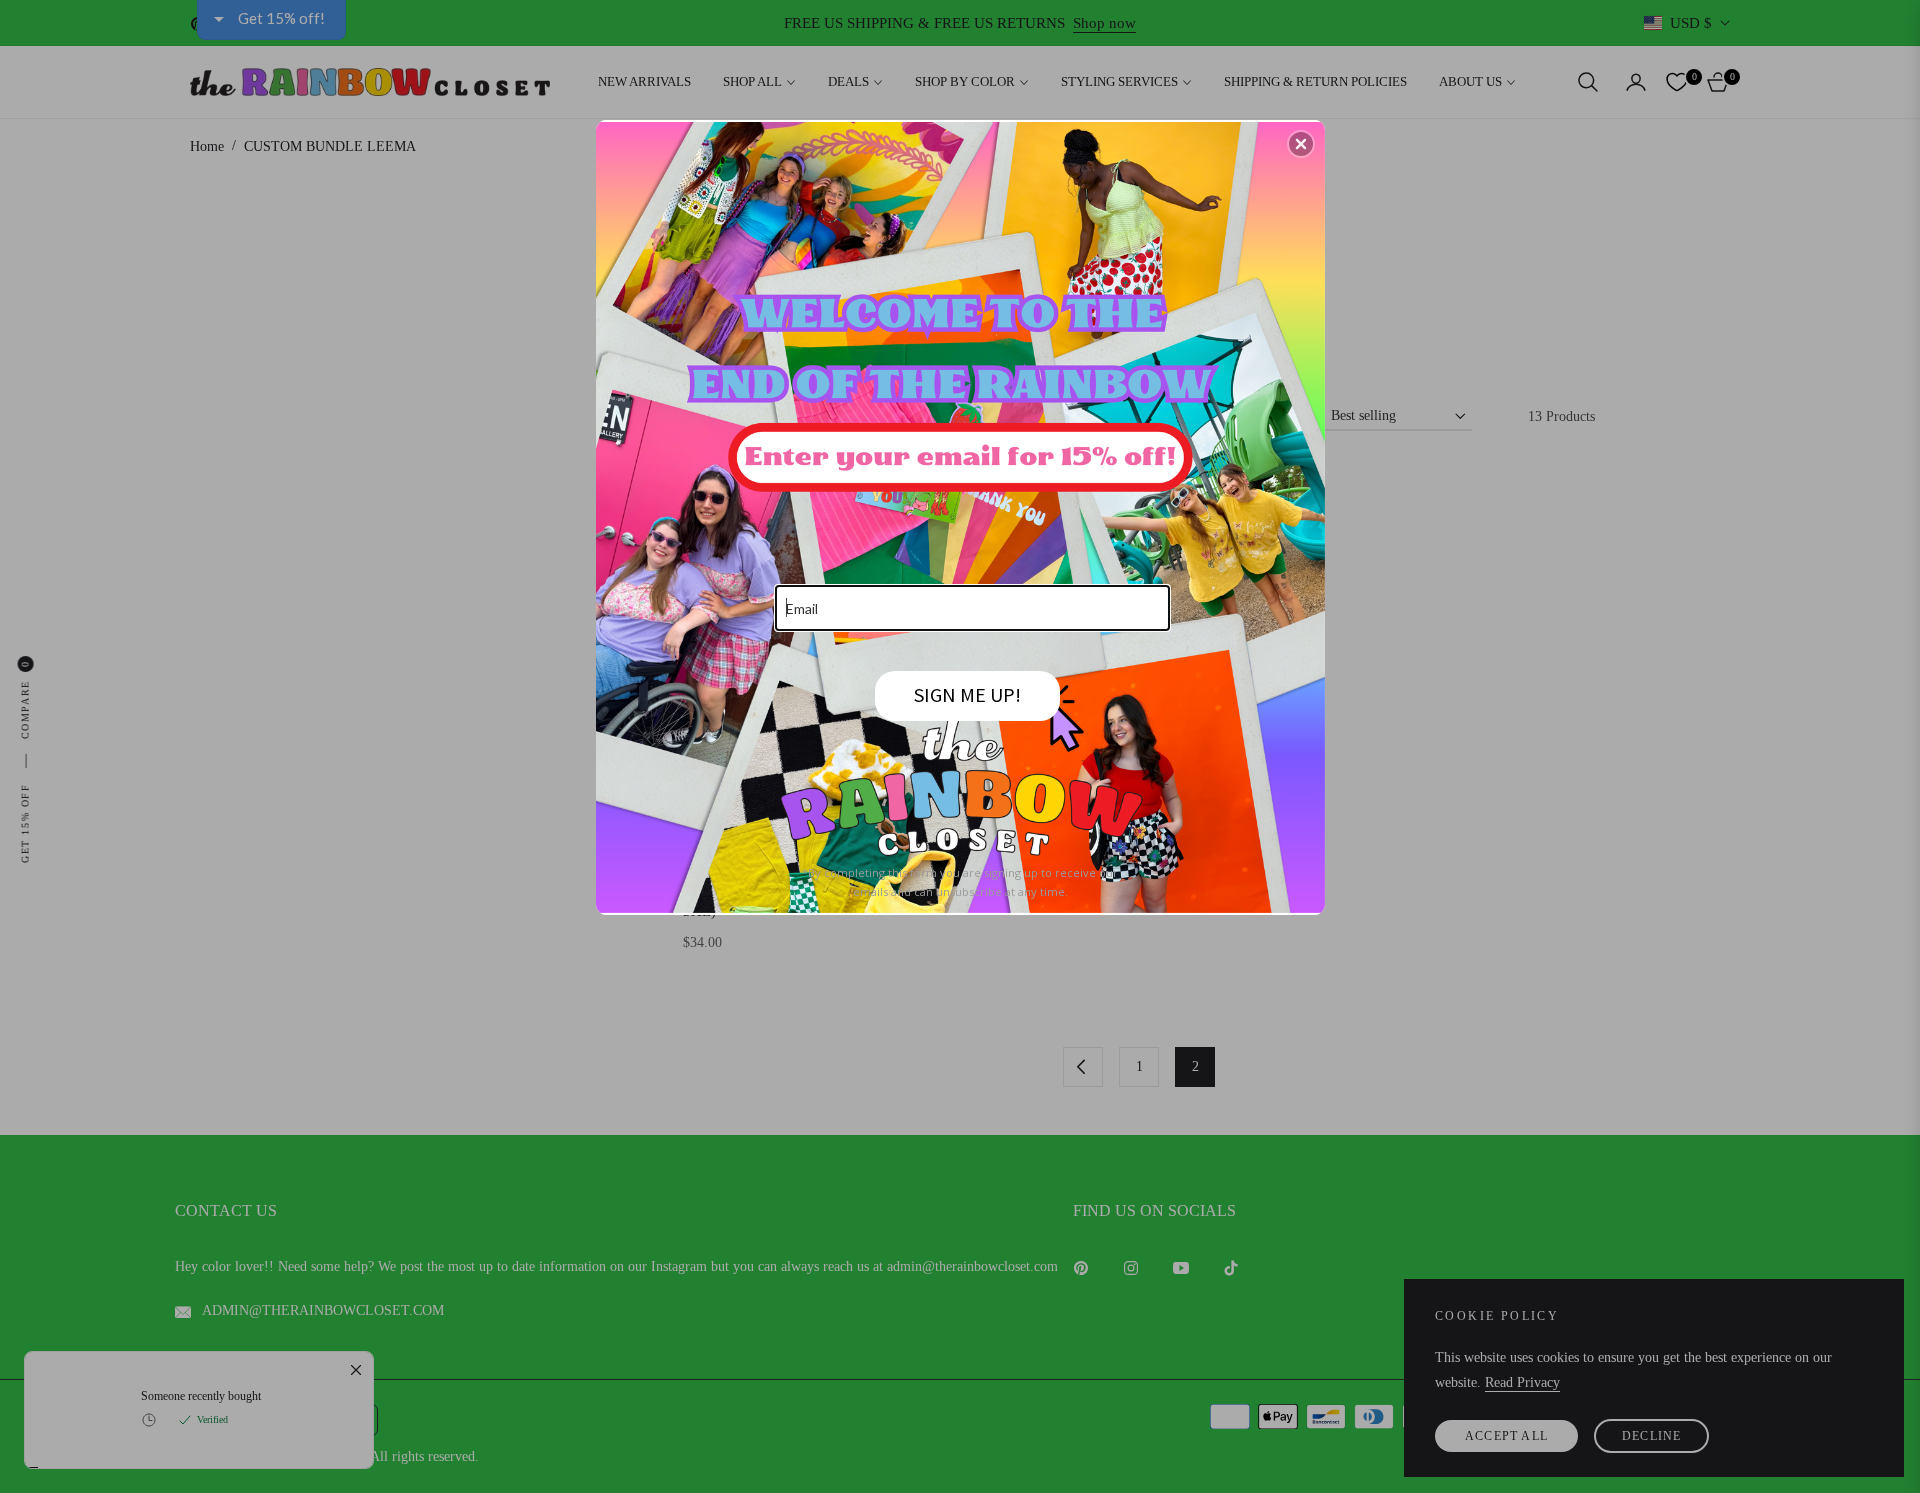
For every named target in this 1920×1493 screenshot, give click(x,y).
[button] (1301, 144)
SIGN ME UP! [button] (967, 694)
